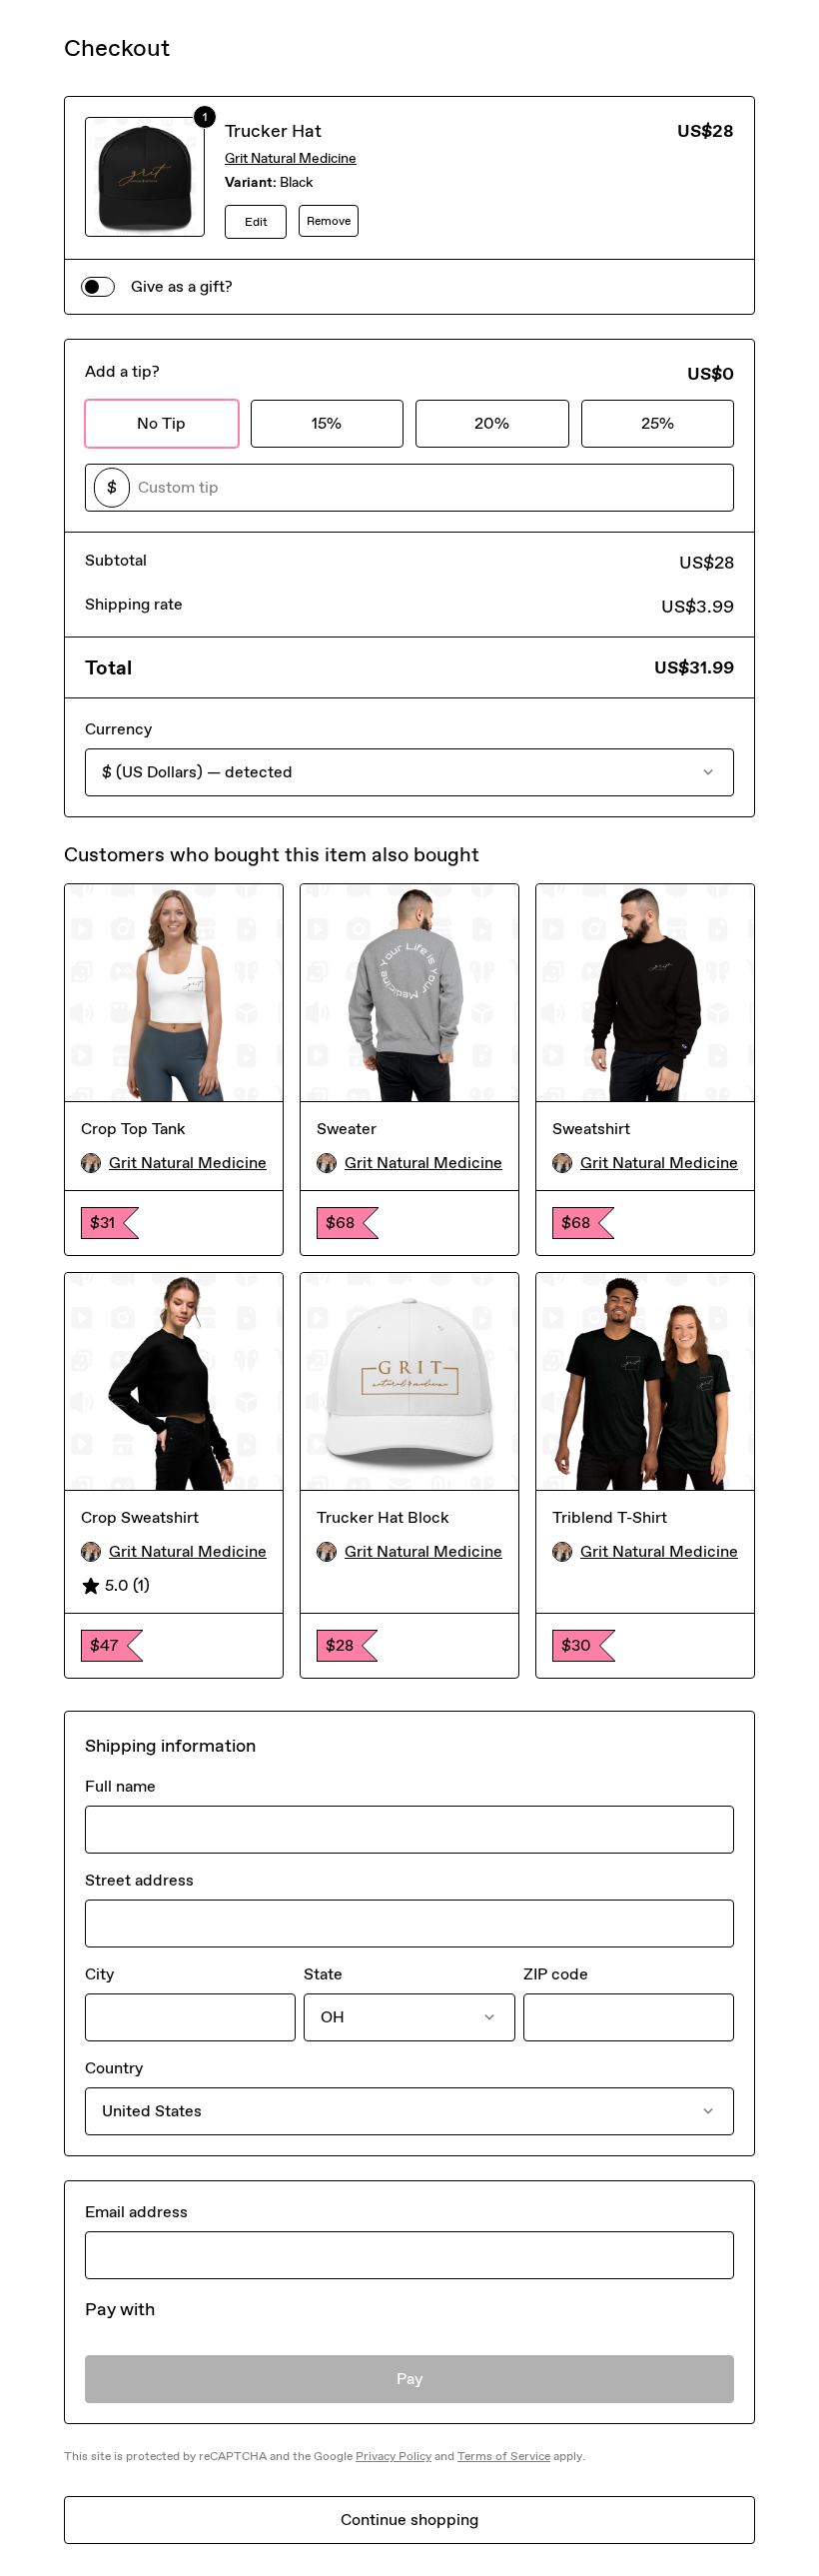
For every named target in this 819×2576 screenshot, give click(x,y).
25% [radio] (658, 423)
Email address (136, 2212)
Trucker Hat (273, 131)
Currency (118, 729)
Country (114, 2068)
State (323, 1974)
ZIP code (556, 1974)
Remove (329, 221)
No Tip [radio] (161, 423)
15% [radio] (327, 423)
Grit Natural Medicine (291, 158)
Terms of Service (504, 2456)
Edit (256, 222)
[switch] (98, 287)
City (99, 1974)
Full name (120, 1786)
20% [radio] (492, 423)
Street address (139, 1880)
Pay (410, 2379)
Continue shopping (409, 2520)
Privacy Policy (394, 2456)
